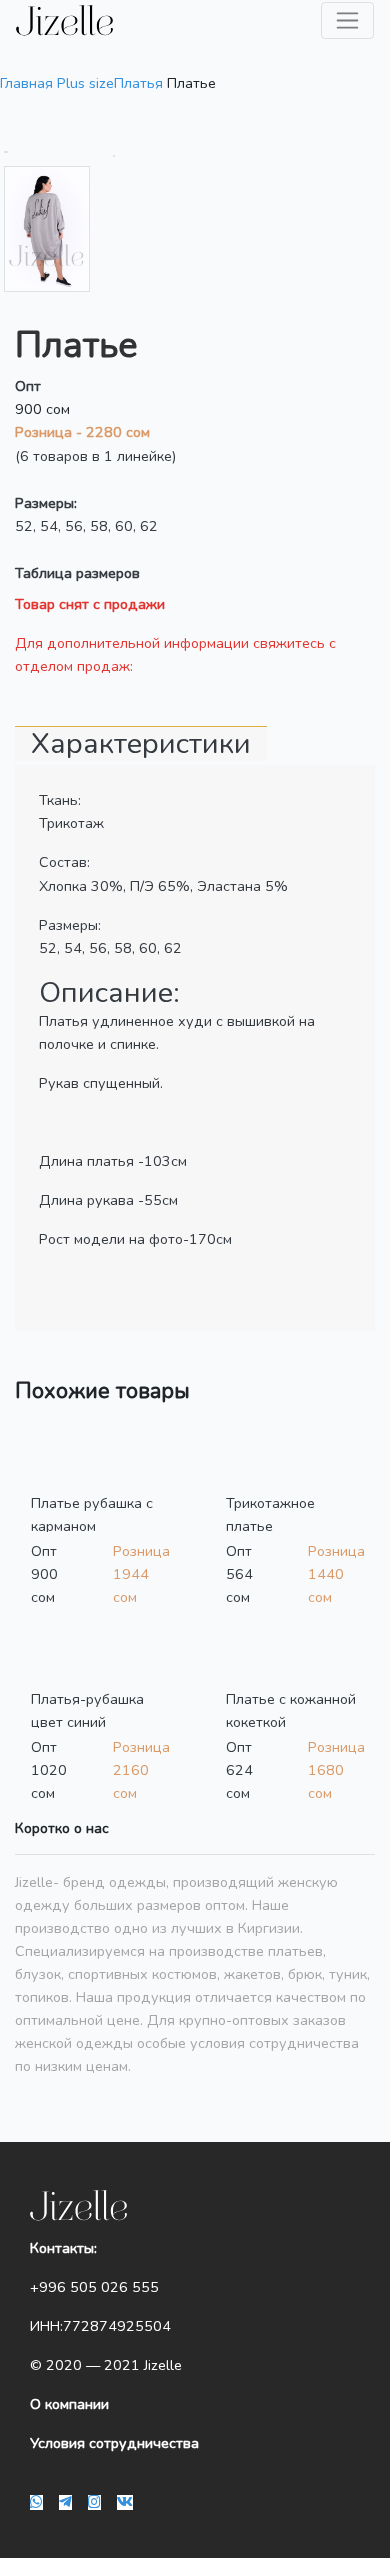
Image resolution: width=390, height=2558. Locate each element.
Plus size (85, 83)
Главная (26, 83)
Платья (138, 83)
